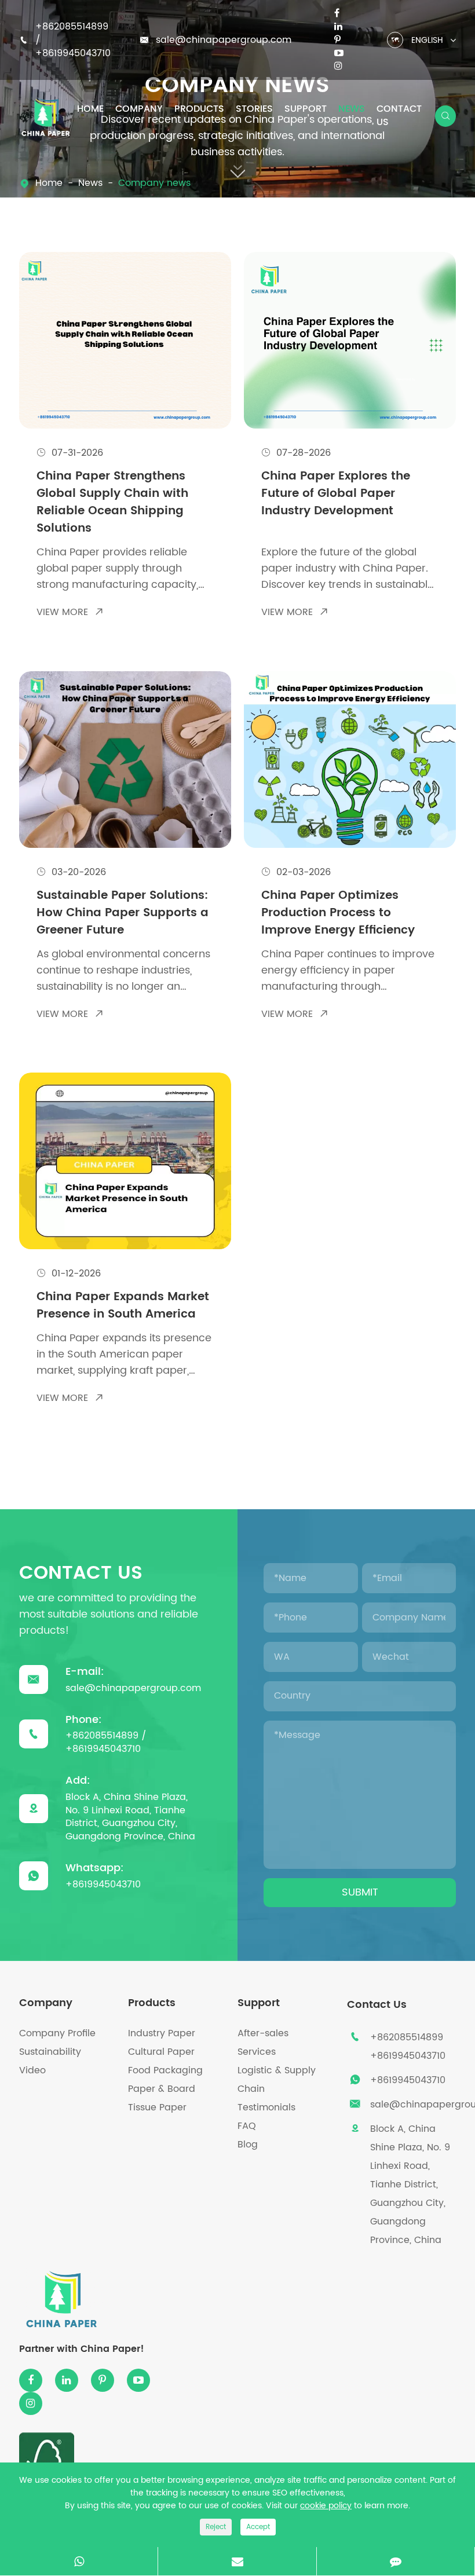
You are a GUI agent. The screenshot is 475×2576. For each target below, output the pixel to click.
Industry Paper (162, 2033)
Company (139, 109)
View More (70, 612)
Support (306, 109)
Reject (216, 2527)
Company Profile (57, 2033)
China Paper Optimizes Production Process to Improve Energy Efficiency (338, 913)
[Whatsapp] (79, 2561)
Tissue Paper (157, 2107)
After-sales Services (263, 2043)
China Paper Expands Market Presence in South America (123, 1306)
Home (90, 109)
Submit (360, 1892)
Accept (258, 2527)
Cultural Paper (161, 2052)
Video (32, 2070)
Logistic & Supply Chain (277, 2080)
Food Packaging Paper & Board (165, 2080)
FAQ (247, 2126)
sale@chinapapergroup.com (224, 40)
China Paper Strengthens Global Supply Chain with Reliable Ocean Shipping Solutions (112, 503)
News (352, 109)
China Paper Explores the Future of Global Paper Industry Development (336, 494)
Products (199, 109)
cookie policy (326, 2506)
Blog (248, 2145)
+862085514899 (72, 27)
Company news (154, 183)
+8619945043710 (73, 53)
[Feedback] (396, 2561)
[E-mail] (237, 2561)
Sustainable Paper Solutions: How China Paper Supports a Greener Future (123, 913)
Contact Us (399, 116)
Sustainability (50, 2052)
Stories (254, 109)
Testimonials (266, 2107)
